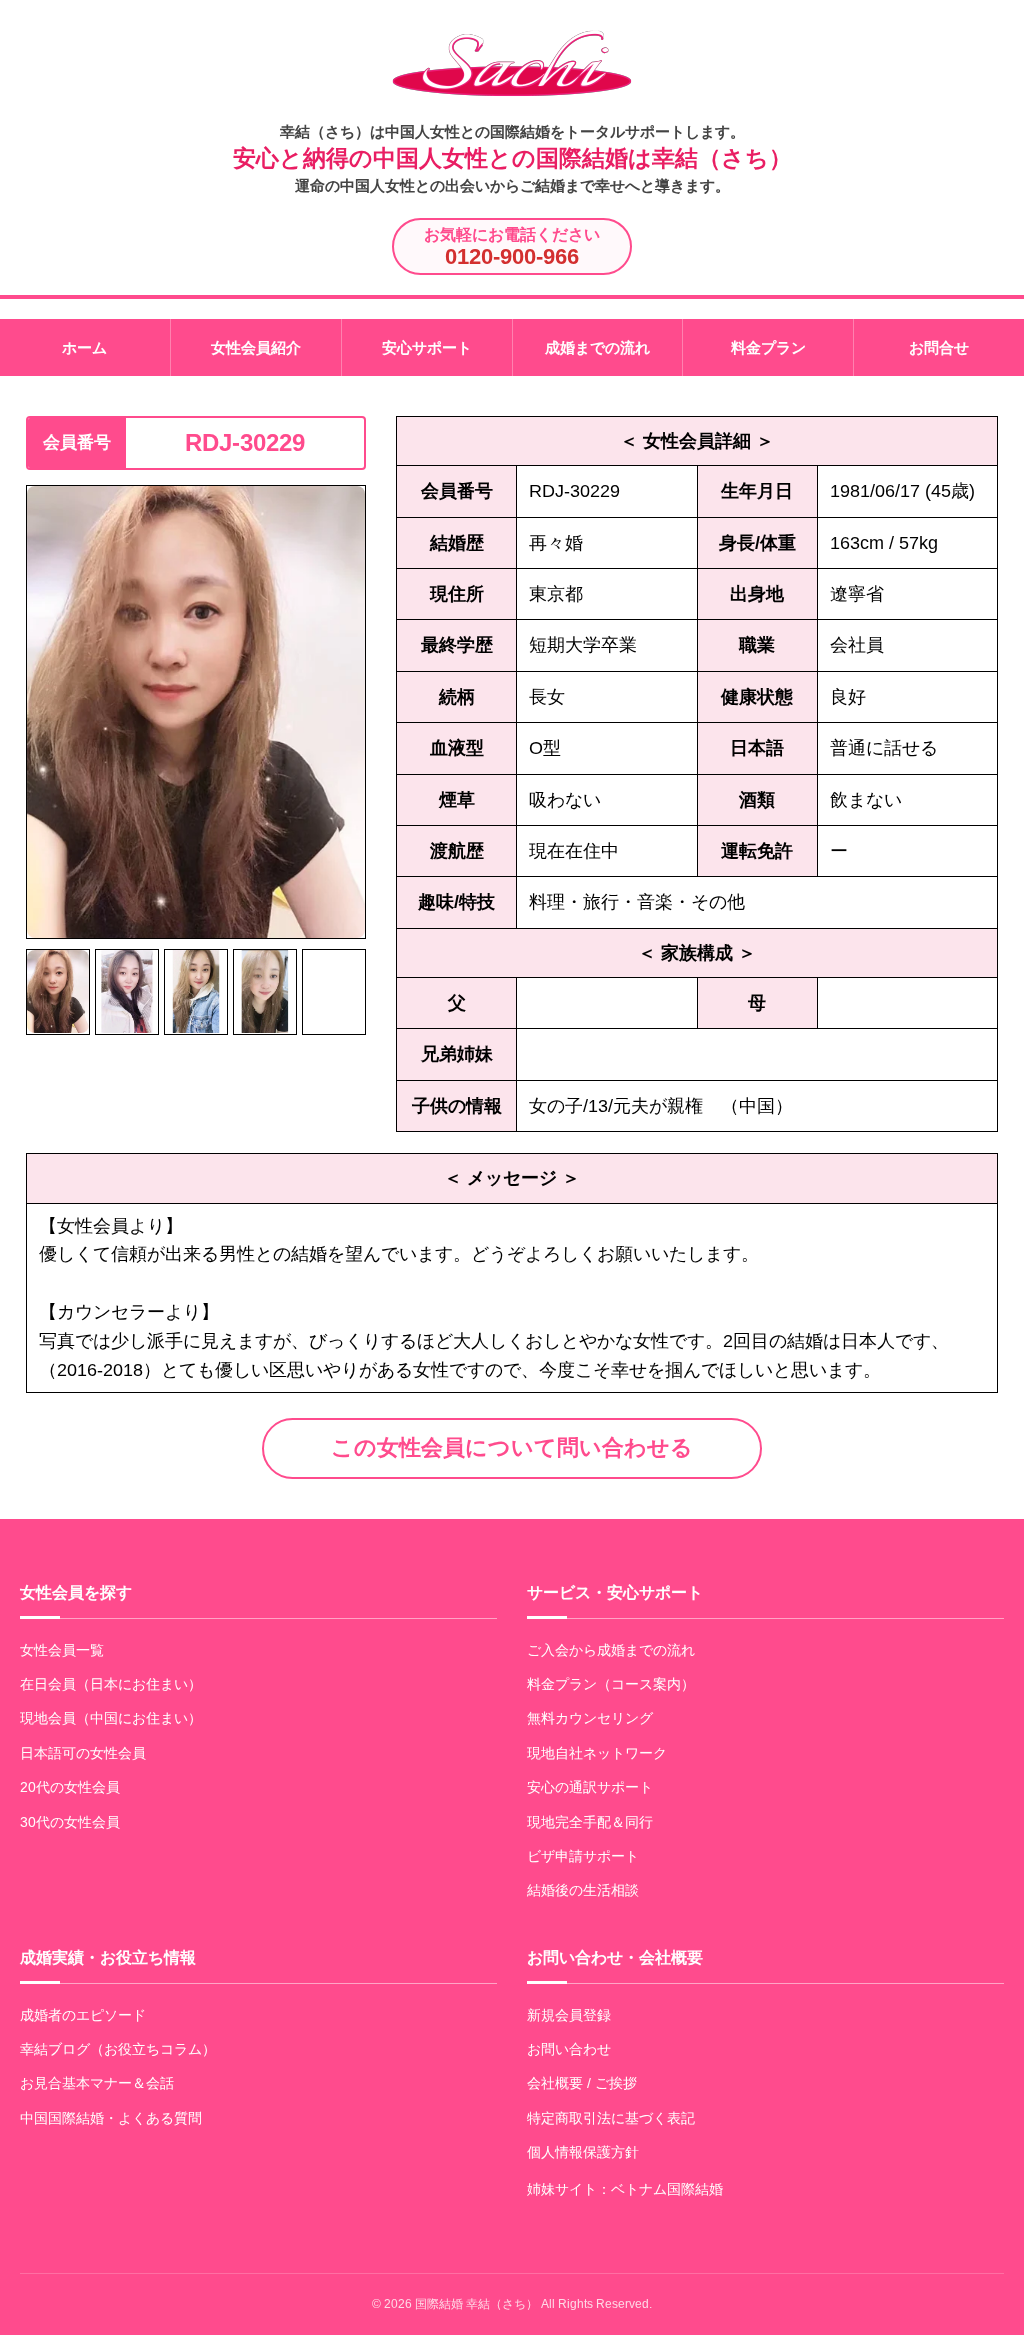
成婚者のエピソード (83, 2015)
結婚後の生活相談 (583, 1890)
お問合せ (939, 347)
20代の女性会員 (70, 1787)
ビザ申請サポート (583, 1856)
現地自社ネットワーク (597, 1753)
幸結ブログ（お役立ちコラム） (118, 2049)
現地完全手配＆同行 (590, 1822)
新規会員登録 (569, 2015)
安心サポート (427, 347)
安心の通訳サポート (590, 1787)
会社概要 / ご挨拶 (582, 2083)
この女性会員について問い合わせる (512, 1447)
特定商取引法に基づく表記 (611, 2118)
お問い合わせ (569, 2049)
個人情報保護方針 (583, 2152)
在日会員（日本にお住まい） (111, 1684)
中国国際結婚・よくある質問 (111, 2118)
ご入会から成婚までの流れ (611, 1650)
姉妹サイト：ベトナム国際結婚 (625, 2189)
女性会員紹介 (256, 347)
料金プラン (768, 347)
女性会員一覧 (62, 1650)
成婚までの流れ (597, 347)
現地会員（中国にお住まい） (111, 1718)
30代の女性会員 (70, 1822)
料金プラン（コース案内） (611, 1684)
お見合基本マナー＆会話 (97, 2083)
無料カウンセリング (590, 1718)
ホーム (84, 347)
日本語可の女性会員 (83, 1753)
